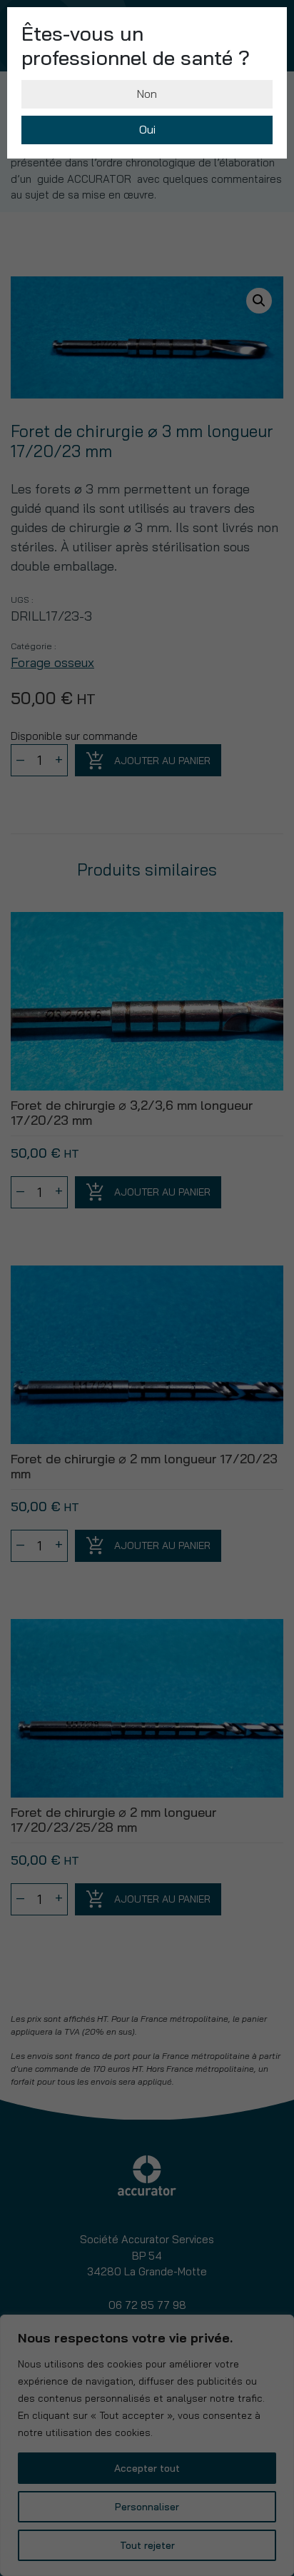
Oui (147, 129)
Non (147, 94)
